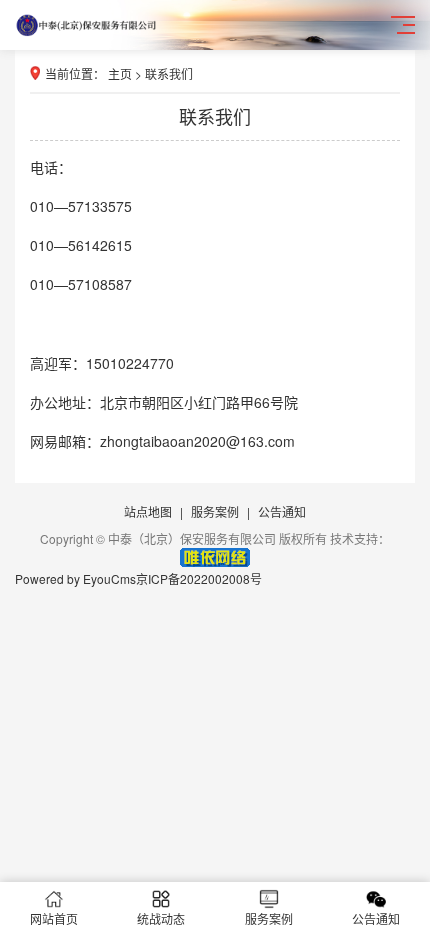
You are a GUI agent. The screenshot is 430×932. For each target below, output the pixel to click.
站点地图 (148, 511)
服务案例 (215, 511)
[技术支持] (215, 561)
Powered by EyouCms (75, 578)
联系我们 (169, 73)
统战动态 (161, 918)
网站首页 (54, 918)
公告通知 (282, 511)
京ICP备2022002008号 (199, 578)
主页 (120, 73)
